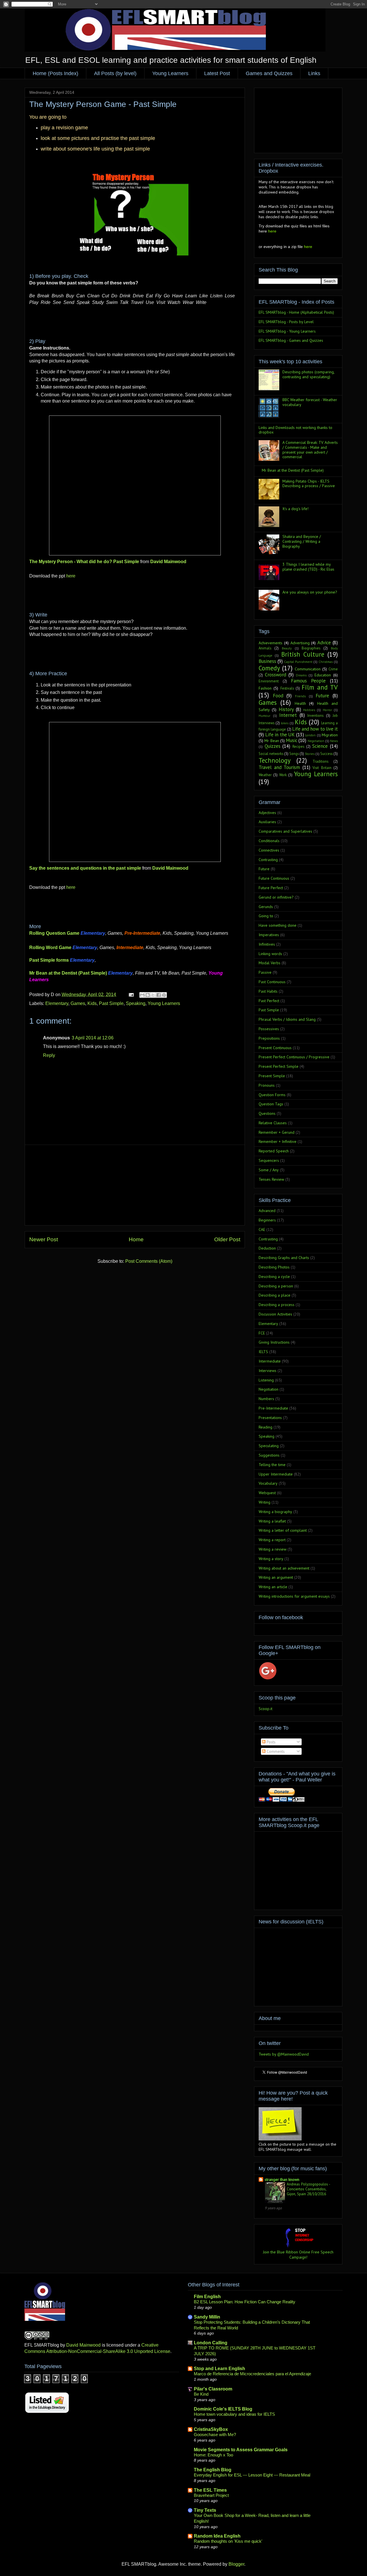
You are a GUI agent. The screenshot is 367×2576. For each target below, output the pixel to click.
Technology (275, 760)
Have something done (278, 925)
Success (326, 754)
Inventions (315, 715)
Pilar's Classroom (213, 2389)
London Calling (211, 2343)
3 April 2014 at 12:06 (93, 1038)
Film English (207, 2297)
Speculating (269, 1446)
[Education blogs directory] (47, 2413)
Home (136, 1239)
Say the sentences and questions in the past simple (85, 868)
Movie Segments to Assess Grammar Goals (241, 2450)
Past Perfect (269, 1001)
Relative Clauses (273, 1123)
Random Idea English (217, 2536)
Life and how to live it (315, 729)
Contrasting (268, 860)
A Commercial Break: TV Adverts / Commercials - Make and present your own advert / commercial (310, 450)
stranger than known (282, 2179)
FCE (262, 1333)
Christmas (326, 662)
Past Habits (268, 991)
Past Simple (111, 1003)
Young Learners (170, 73)
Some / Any (269, 1170)
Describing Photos (274, 1267)
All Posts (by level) (115, 73)
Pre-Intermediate (273, 1408)
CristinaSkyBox (211, 2429)
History (286, 709)
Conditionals (269, 841)
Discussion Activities (275, 1314)
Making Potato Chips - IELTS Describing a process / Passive (309, 484)
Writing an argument (276, 1577)
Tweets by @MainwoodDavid (284, 2054)
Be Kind (201, 2394)
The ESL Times (210, 2490)
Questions (267, 1113)
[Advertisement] (135, 1185)
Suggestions (269, 1455)
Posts (271, 1742)
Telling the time (272, 1465)
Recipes (298, 746)
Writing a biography (275, 1512)
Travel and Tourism (279, 767)
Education (323, 675)
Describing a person (276, 1286)
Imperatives (269, 935)
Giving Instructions (274, 1342)
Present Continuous (275, 1048)
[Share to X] (153, 995)
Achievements (271, 643)
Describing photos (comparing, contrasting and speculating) (308, 374)
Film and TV (320, 687)
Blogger (236, 2564)
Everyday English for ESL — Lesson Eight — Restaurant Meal (252, 2475)
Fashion (265, 688)
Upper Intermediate (276, 1474)
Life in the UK (280, 735)
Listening (266, 1380)
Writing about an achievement (284, 1568)
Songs (294, 754)
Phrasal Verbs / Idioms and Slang (287, 1019)
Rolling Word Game (50, 948)
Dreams (301, 675)
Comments (275, 1751)
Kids (92, 1003)
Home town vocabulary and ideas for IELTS (234, 2414)
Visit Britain (322, 768)
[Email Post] (131, 995)
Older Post (227, 1239)
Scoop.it (266, 1709)
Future (322, 696)
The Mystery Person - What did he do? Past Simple (84, 562)
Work (283, 775)
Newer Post (44, 1239)
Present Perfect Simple (279, 1066)
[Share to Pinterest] (164, 995)
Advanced (267, 1211)
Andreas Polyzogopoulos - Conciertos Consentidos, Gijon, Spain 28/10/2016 (308, 2189)
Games (78, 1003)
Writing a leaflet (272, 1521)
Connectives (269, 850)
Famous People (308, 681)
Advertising (300, 643)
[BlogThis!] (148, 995)
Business (267, 661)
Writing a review (273, 1549)
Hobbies (309, 710)
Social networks (271, 754)
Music (292, 740)
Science (320, 746)
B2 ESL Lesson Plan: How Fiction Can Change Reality (245, 2302)
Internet (288, 715)
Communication (308, 669)
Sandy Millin (207, 2317)
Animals (265, 648)
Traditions (320, 761)
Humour (264, 716)
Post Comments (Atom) (149, 1261)
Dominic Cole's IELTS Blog (223, 2409)
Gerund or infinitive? (276, 897)
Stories (310, 754)
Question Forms (272, 1095)
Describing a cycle (274, 1277)
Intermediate (270, 1361)
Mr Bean (272, 741)
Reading (266, 1427)
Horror (327, 710)
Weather (265, 775)
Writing (264, 1502)
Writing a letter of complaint (283, 1530)
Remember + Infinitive (278, 1141)
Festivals (287, 688)
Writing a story (271, 1559)
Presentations (270, 1418)
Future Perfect (271, 888)
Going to (266, 916)
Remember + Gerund (277, 1132)
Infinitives (267, 944)
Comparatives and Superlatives (285, 831)
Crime (333, 669)
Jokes (285, 723)
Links (314, 73)
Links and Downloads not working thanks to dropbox (295, 430)
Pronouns (267, 1085)
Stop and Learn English (219, 2369)
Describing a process (277, 1305)
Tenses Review (271, 1179)
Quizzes (273, 746)
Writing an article (273, 1587)
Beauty (287, 648)
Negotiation (316, 741)
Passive (265, 972)
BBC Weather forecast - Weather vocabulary (310, 402)
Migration (330, 735)
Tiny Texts (205, 2510)
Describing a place (275, 1295)
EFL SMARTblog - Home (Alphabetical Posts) (296, 312)
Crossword (276, 675)
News (334, 741)
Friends (300, 696)
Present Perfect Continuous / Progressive (294, 1057)
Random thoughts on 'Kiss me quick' (228, 2541)
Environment (269, 681)
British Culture (303, 654)
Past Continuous (272, 982)
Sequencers (269, 1160)
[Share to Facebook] (159, 995)
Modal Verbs (270, 963)
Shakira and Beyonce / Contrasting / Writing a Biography (302, 541)
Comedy (269, 668)
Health (300, 703)
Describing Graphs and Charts (284, 1258)
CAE (262, 1230)
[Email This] (142, 995)
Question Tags (271, 1104)
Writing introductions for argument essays (294, 1596)
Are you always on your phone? (310, 592)
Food (278, 696)
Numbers (266, 1399)
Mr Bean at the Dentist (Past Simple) (293, 470)
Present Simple (272, 1076)
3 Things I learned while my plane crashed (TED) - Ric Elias (308, 567)
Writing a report (272, 1540)
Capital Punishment (298, 662)
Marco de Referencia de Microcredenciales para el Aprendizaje (252, 2374)
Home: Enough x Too (213, 2455)
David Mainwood (168, 562)
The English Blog (213, 2470)
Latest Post (217, 73)
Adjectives (267, 813)
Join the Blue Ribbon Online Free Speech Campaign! (298, 2255)
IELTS (263, 1352)
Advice (324, 643)
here (71, 576)
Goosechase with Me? (215, 2434)
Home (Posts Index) (55, 73)
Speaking (136, 1003)
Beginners (267, 1220)
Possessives (269, 1029)
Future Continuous (274, 878)
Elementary (57, 1003)
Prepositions (269, 1038)
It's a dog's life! (295, 509)
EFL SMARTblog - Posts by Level (286, 322)
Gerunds (266, 907)
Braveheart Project (211, 2495)
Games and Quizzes (269, 73)
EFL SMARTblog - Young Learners (287, 331)
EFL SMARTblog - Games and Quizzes (291, 340)
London (310, 735)
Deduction (267, 1248)
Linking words (270, 954)
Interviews (268, 1371)
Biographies (311, 648)
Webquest (267, 1493)
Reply (49, 1055)
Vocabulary (268, 1483)
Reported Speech (274, 1151)
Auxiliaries (267, 822)
